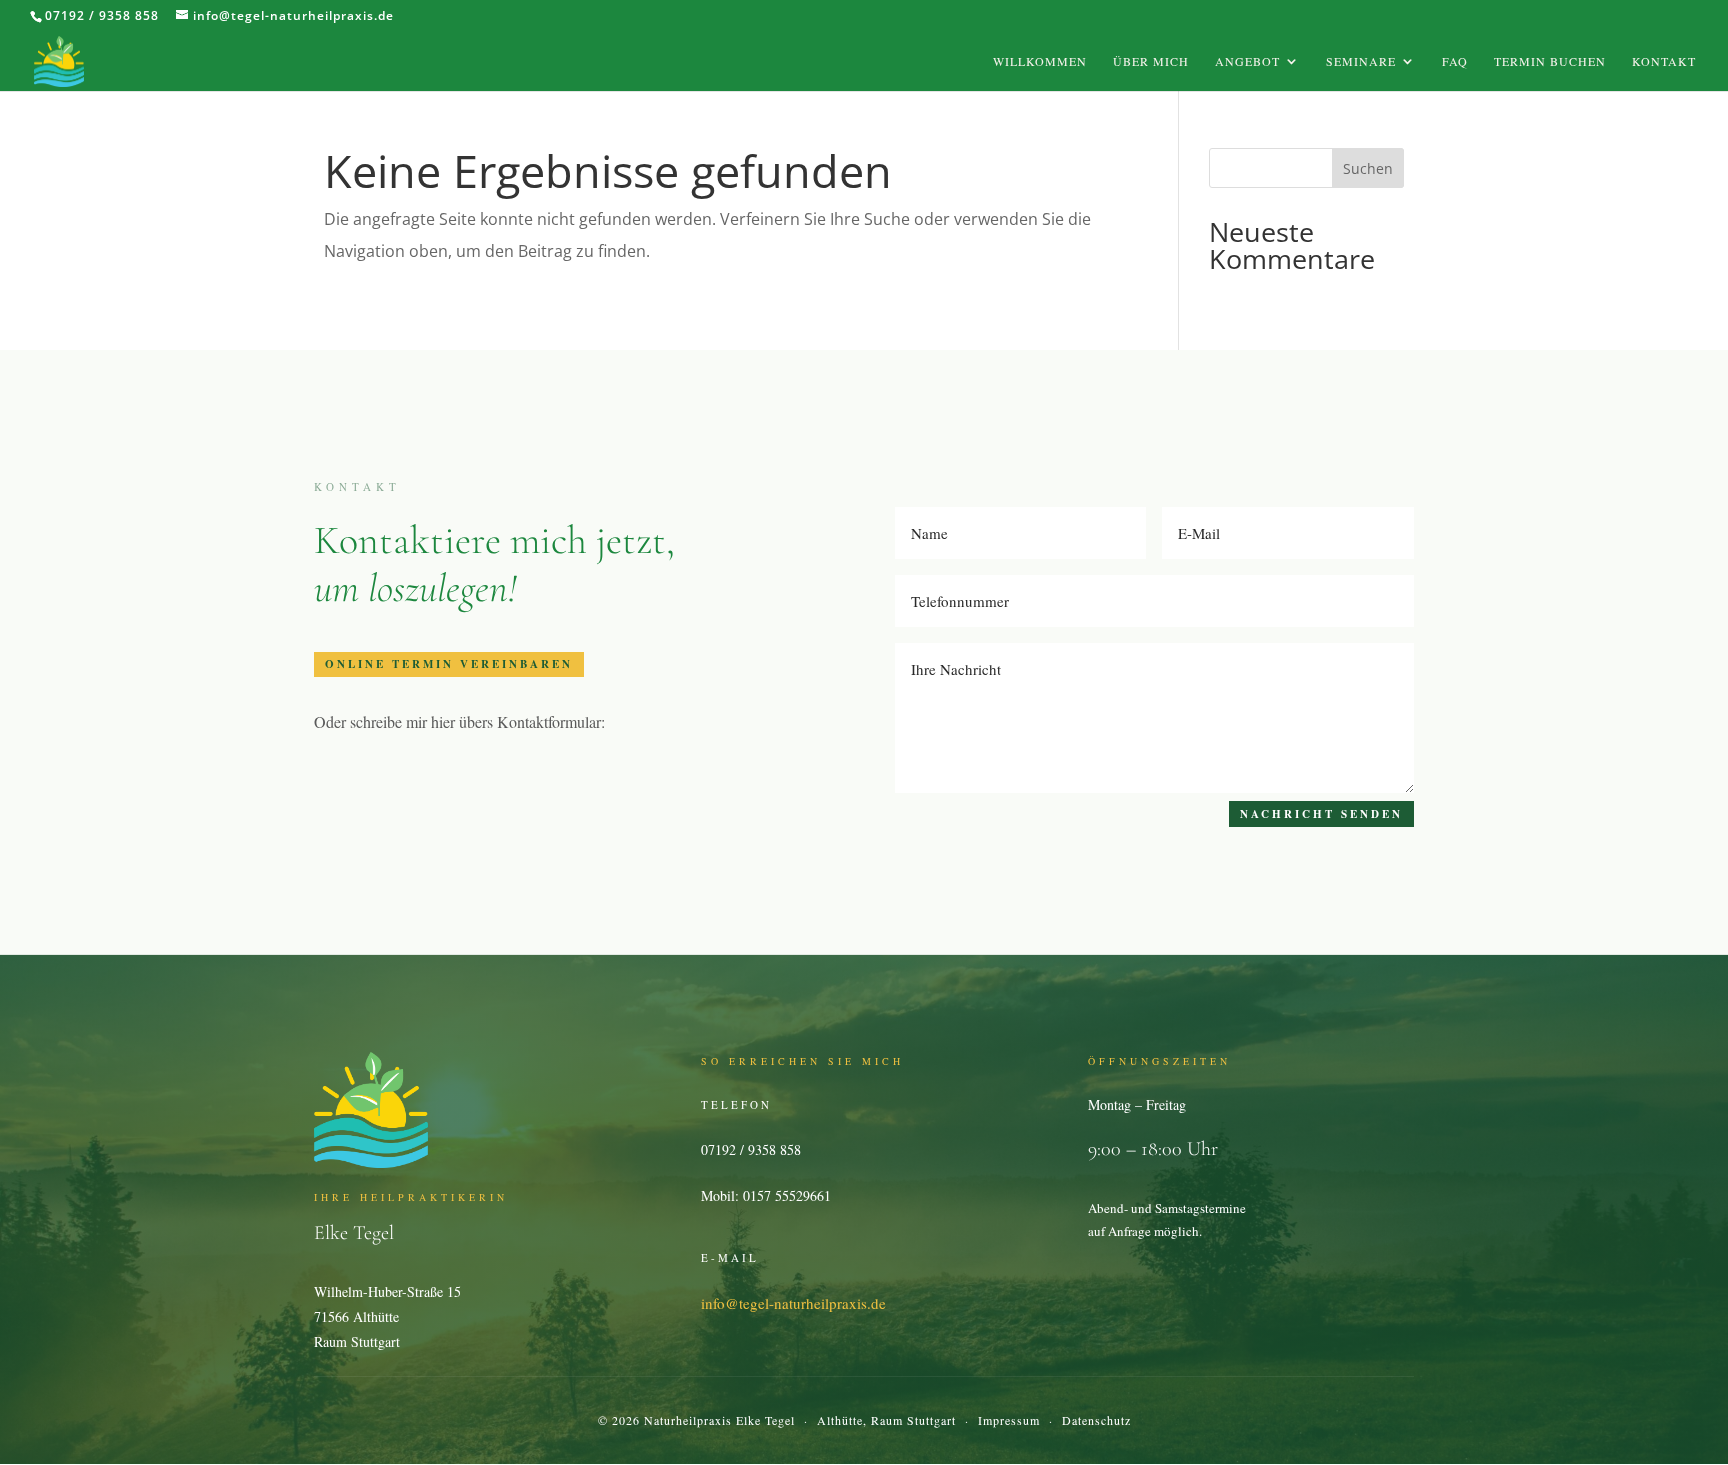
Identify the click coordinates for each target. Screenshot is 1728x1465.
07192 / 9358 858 (102, 15)
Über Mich (1151, 61)
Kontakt (1664, 61)
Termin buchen (1550, 61)
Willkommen (1040, 61)
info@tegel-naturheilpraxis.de (793, 1303)
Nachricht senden (1321, 814)
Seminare (1361, 61)
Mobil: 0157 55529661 (766, 1195)
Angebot (1247, 61)
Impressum (1009, 1420)
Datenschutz (1096, 1420)
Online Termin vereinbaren (449, 664)
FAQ (1455, 61)
